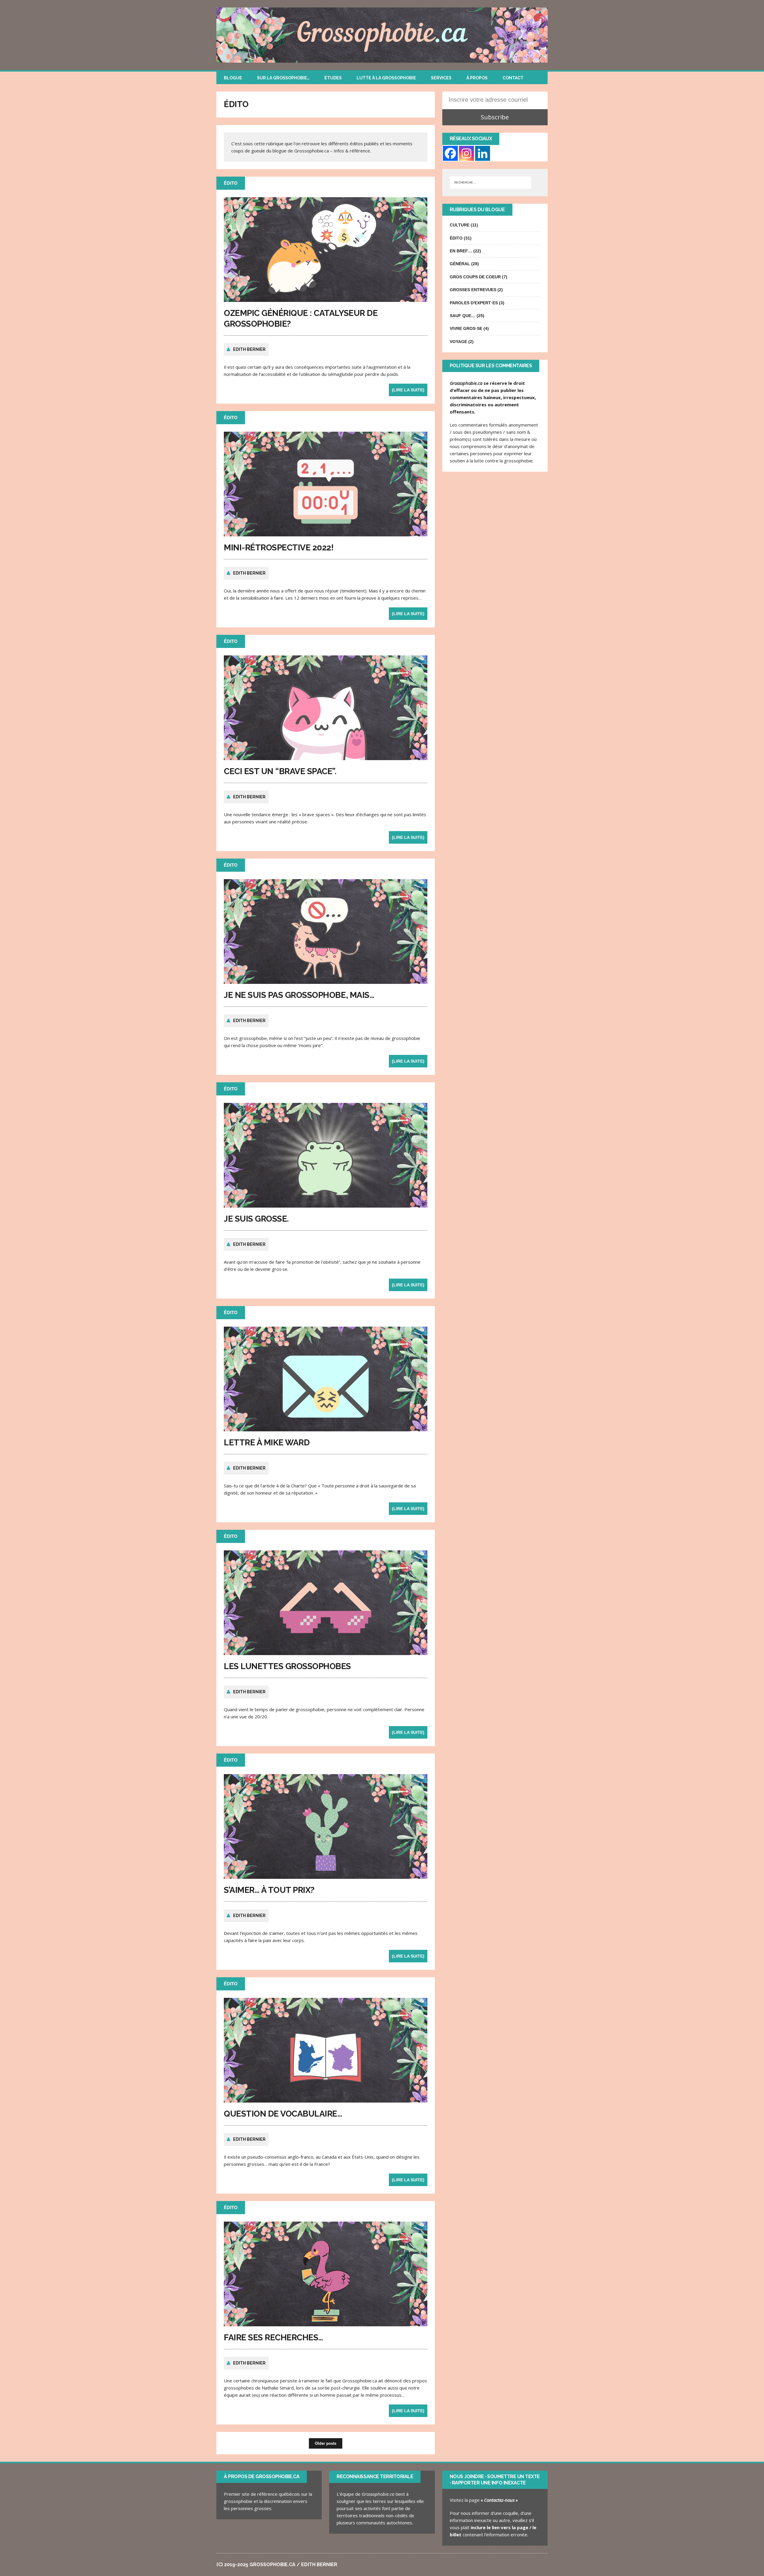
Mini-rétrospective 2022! (279, 548)
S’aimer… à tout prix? (269, 1890)
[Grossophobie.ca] (382, 35)
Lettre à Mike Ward (267, 1443)
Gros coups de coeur (475, 277)
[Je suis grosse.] (326, 1204)
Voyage (458, 342)
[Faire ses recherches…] (326, 2323)
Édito (456, 238)
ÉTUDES (333, 78)
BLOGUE (233, 78)
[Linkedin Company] (483, 153)
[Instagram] (466, 153)
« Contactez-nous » (499, 2500)
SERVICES (441, 78)
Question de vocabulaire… (283, 2114)
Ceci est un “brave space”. (280, 771)
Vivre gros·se (466, 328)
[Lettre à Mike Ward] (326, 1428)
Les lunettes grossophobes (287, 1666)
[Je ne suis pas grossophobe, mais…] (326, 980)
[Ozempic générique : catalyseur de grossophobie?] (326, 298)
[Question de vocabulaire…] (326, 2099)
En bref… (461, 251)
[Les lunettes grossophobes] (326, 1652)
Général (460, 264)
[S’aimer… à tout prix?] (326, 1875)
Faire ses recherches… (274, 2337)
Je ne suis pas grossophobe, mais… (299, 995)
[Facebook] (450, 153)
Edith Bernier (249, 349)
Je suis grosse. (256, 1219)
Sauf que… (463, 316)
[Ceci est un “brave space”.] (326, 757)
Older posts (326, 2443)
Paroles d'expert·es (474, 303)
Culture (460, 225)
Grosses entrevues (473, 290)
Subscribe (495, 117)
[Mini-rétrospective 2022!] (326, 533)
